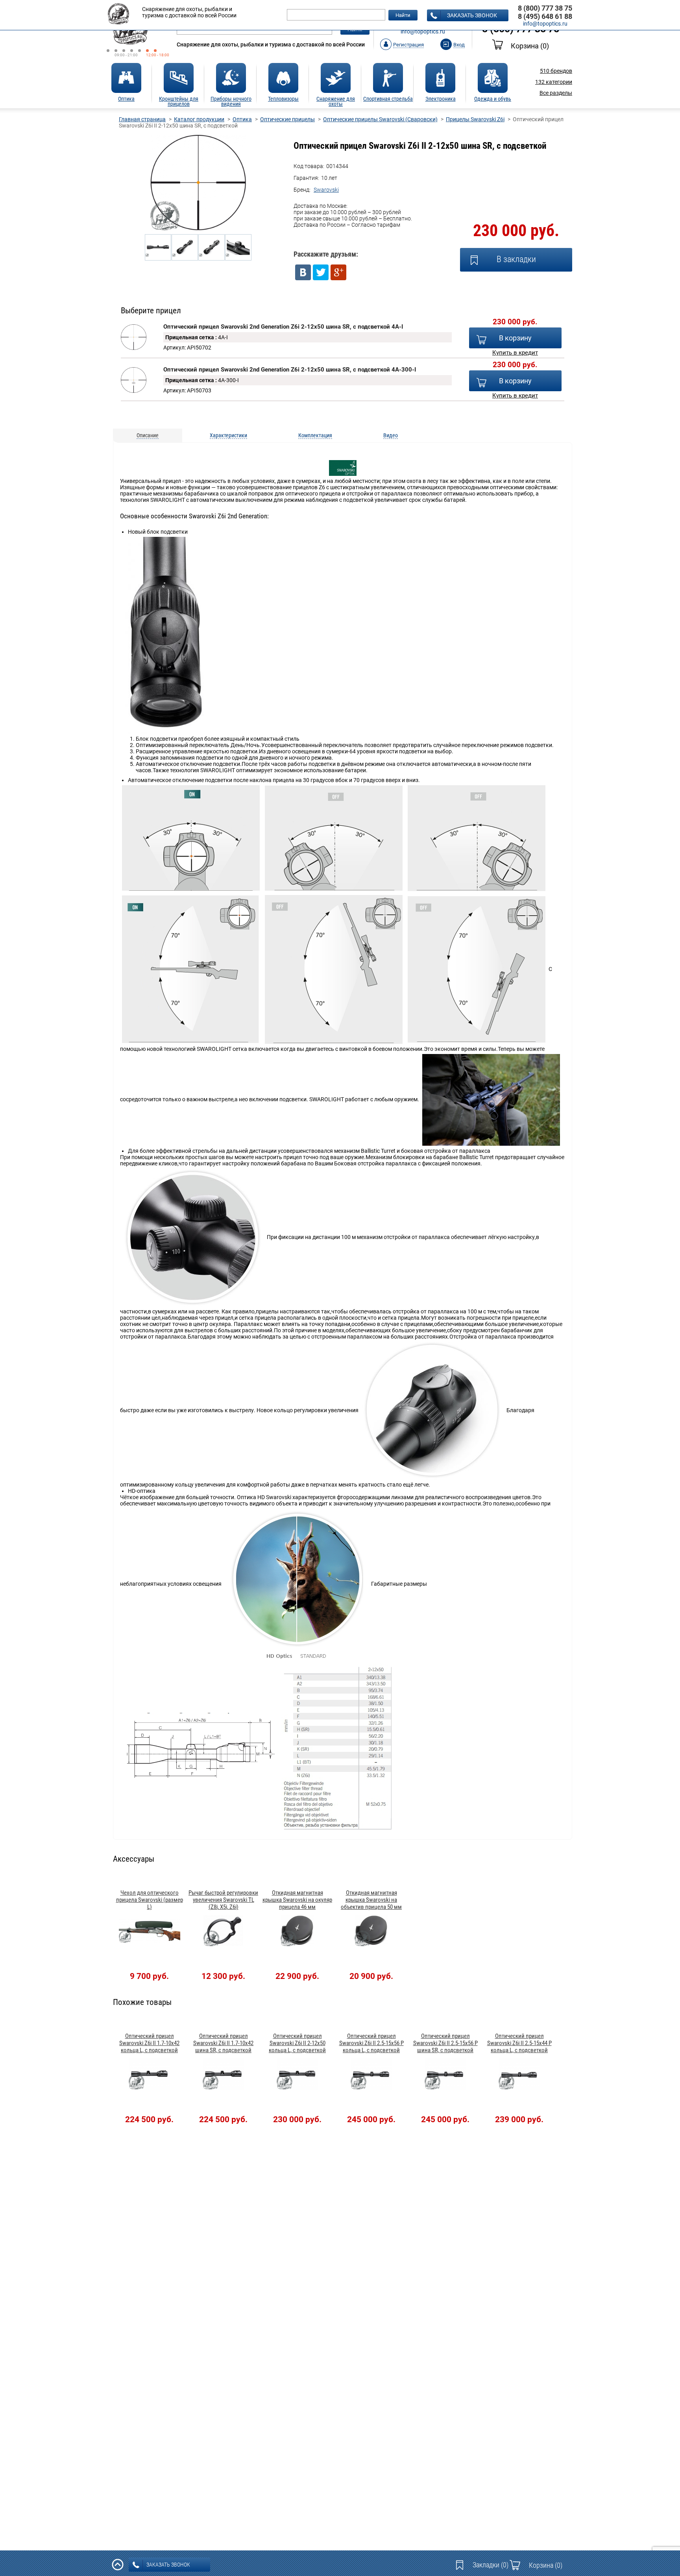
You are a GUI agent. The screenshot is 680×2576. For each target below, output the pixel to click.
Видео (391, 435)
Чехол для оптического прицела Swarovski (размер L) (150, 1900)
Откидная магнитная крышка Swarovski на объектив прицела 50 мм (371, 1900)
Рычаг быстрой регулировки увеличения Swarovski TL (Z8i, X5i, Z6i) (223, 1900)
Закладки (491, 2565)
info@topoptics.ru (423, 31)
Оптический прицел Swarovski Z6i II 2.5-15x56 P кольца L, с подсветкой (371, 2043)
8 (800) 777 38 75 (545, 8)
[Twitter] (321, 272)
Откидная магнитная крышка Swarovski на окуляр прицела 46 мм (297, 1900)
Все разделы (556, 93)
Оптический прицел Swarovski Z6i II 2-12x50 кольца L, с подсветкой (297, 2043)
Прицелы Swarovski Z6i (475, 119)
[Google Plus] (338, 272)
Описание (148, 435)
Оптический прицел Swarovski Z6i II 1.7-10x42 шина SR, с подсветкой (223, 2043)
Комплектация (315, 435)
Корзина (530, 46)
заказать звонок (472, 15)
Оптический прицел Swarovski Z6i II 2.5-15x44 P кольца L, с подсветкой (519, 2043)
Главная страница (142, 119)
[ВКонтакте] (303, 272)
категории (554, 82)
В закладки (516, 259)
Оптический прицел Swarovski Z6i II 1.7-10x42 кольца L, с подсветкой (149, 2043)
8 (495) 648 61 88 (545, 16)
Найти (403, 15)
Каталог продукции (199, 119)
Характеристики (228, 435)
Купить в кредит (515, 353)
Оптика (242, 119)
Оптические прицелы (287, 119)
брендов (556, 71)
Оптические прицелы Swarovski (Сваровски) (380, 119)
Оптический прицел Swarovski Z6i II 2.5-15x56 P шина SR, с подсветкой (445, 2043)
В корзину (515, 338)
